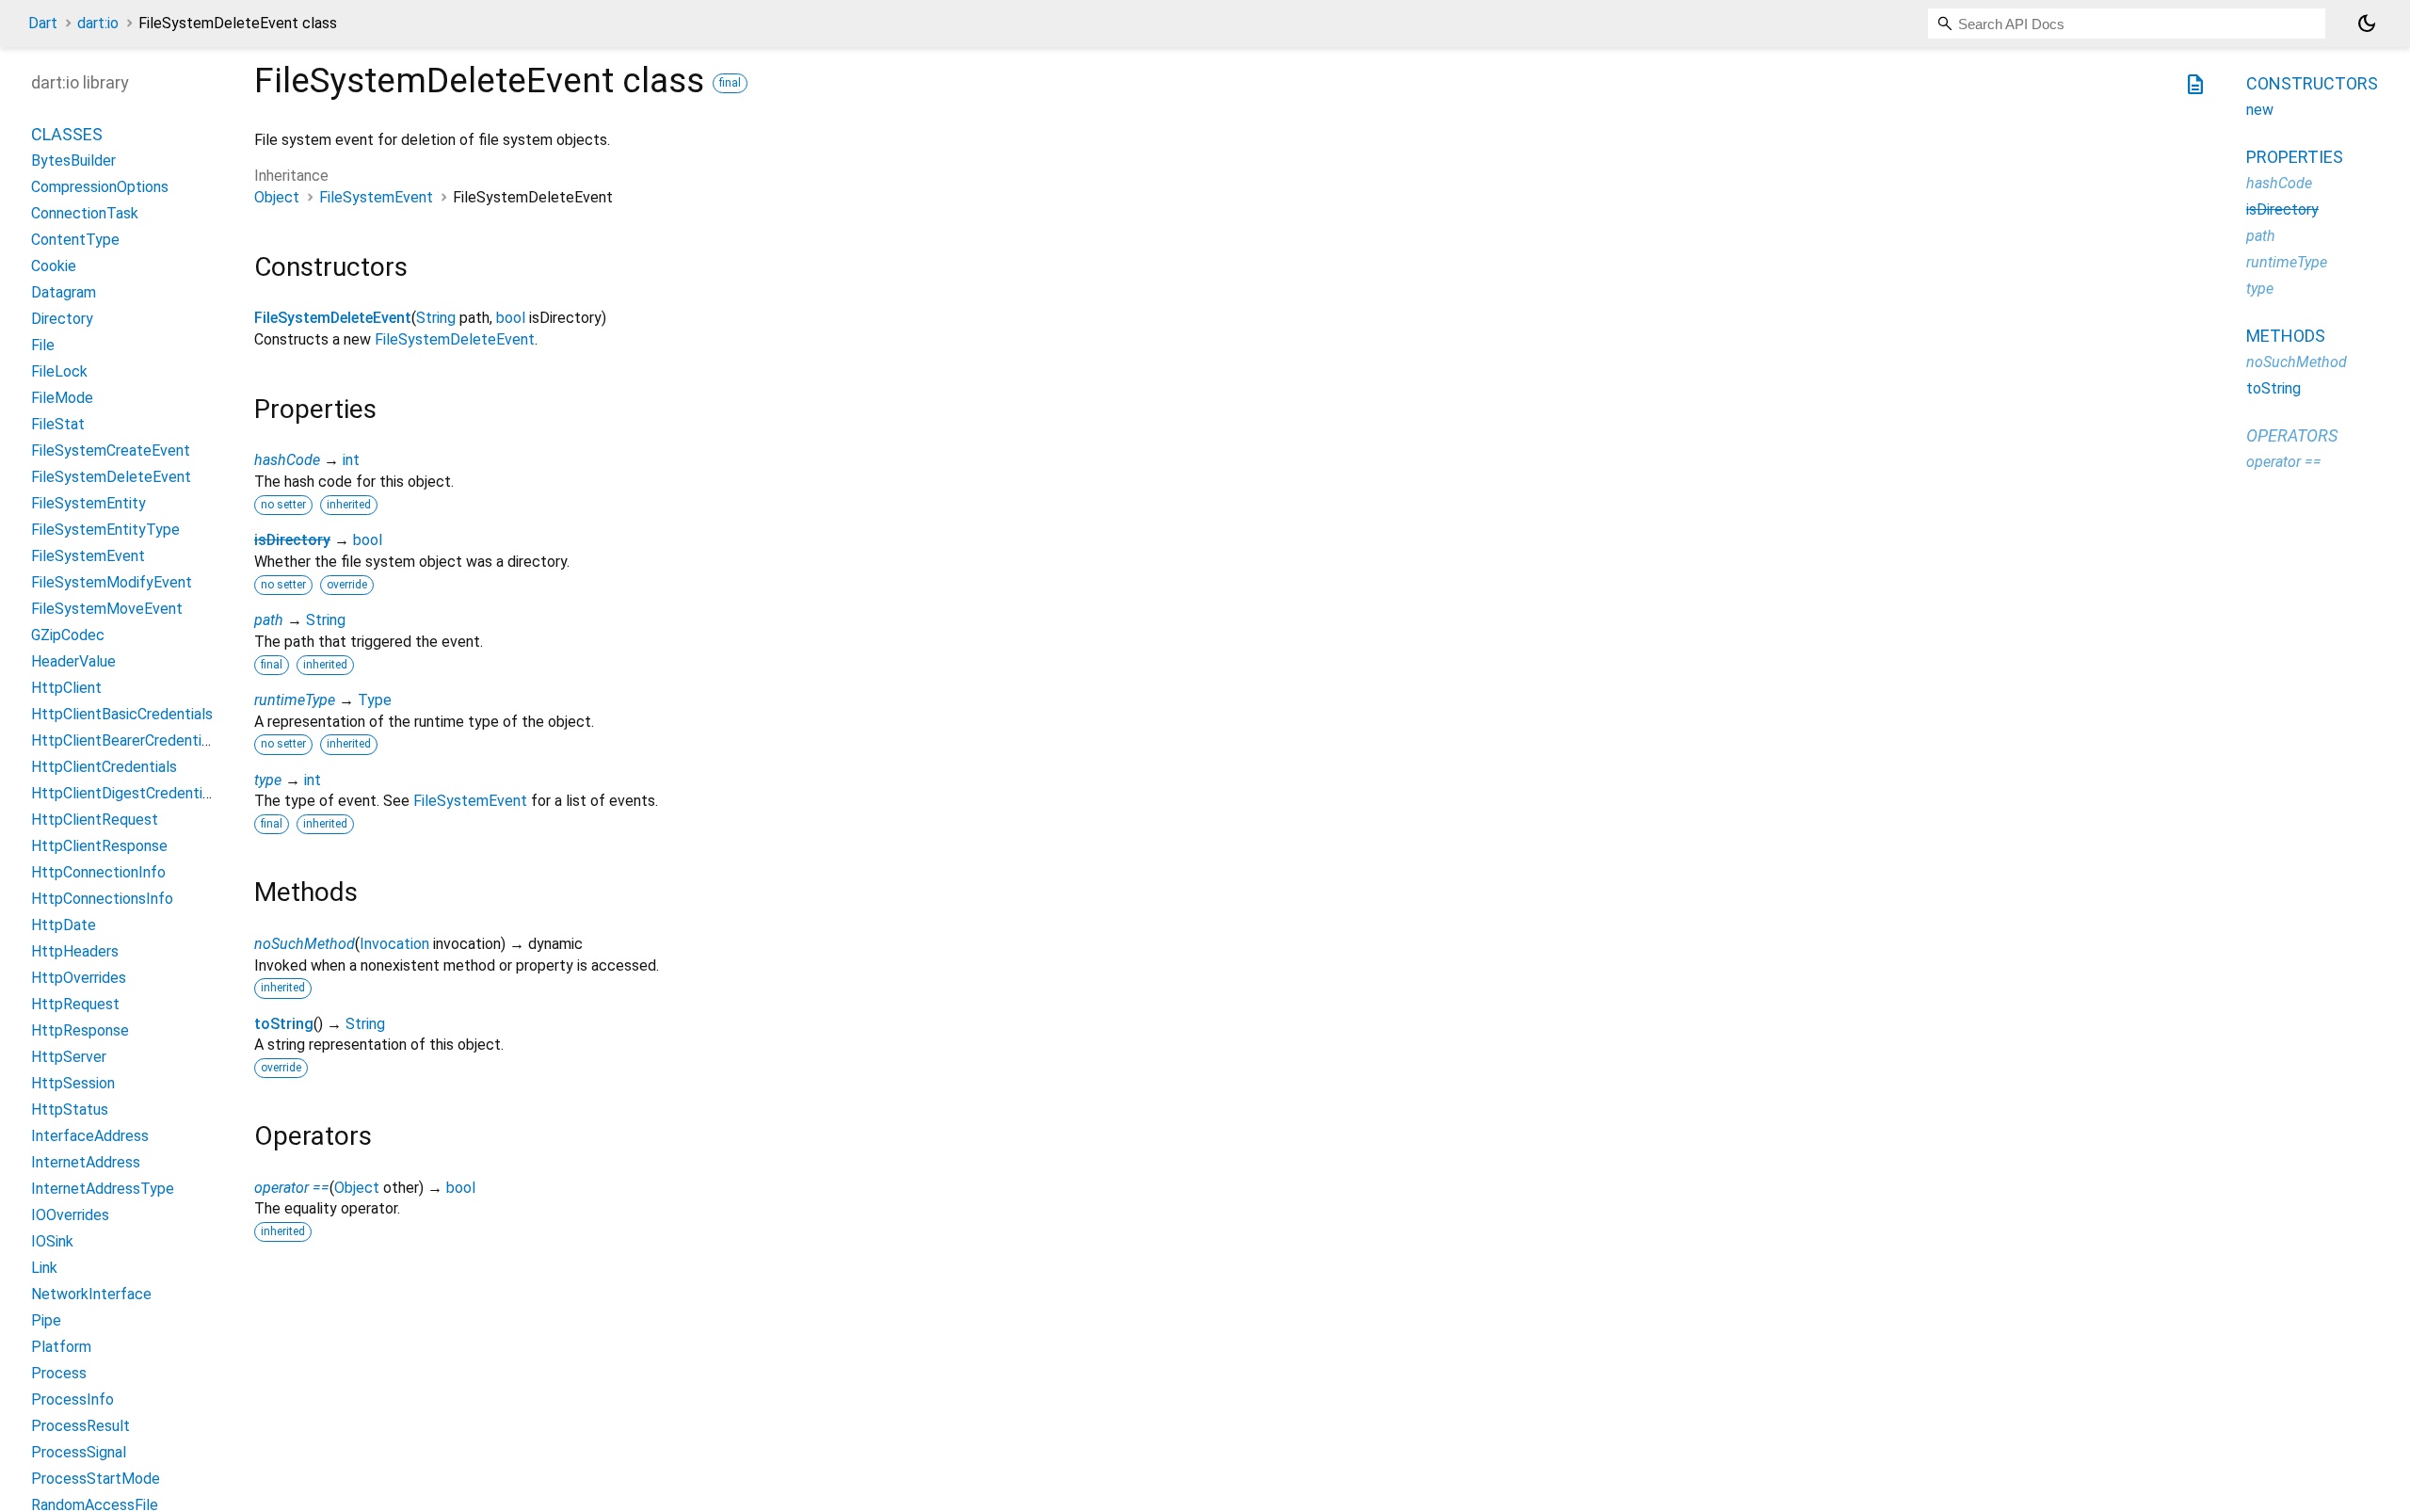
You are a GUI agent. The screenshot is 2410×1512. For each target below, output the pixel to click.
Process (59, 1373)
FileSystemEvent (376, 197)
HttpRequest (75, 1004)
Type (375, 700)
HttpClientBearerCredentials (126, 740)
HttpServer (69, 1057)
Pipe (46, 1320)
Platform (61, 1347)
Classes (67, 134)
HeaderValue (73, 661)
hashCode (287, 460)
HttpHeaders (75, 951)
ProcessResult (80, 1426)
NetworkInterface (91, 1294)
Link (44, 1268)
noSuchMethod (305, 944)
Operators (2292, 435)
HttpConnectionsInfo (102, 899)
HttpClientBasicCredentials (122, 714)
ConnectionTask (85, 213)
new (2260, 110)
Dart (43, 23)
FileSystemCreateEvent (111, 450)
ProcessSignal (79, 1452)
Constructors (2312, 83)
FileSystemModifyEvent (112, 582)
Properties (2295, 157)
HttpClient (66, 688)
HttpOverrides (79, 978)
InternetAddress (86, 1162)
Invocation (394, 944)
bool (511, 318)
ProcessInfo (72, 1399)
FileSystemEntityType (105, 530)
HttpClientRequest (95, 820)
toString (284, 1024)
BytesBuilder (73, 161)
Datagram (64, 292)
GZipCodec (68, 635)
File (43, 345)
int (351, 460)
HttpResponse (80, 1030)
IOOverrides (70, 1215)
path (269, 620)
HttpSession (73, 1083)
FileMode (62, 398)
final (730, 83)
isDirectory (292, 540)
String (436, 318)
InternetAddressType (103, 1189)
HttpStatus (70, 1110)
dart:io (98, 23)
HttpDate (64, 925)
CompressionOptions (100, 187)
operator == (292, 1188)
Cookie (54, 266)
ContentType (75, 240)
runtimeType (295, 700)
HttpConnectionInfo (98, 872)
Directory (62, 319)
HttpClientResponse (99, 846)
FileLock (59, 371)
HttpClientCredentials (104, 767)
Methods (2286, 336)
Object (277, 197)
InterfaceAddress (90, 1136)
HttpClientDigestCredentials (126, 793)
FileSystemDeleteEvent (333, 318)
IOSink (52, 1241)
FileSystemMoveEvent (107, 609)
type (268, 780)
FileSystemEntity (88, 503)
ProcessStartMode (96, 1479)
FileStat (58, 424)
